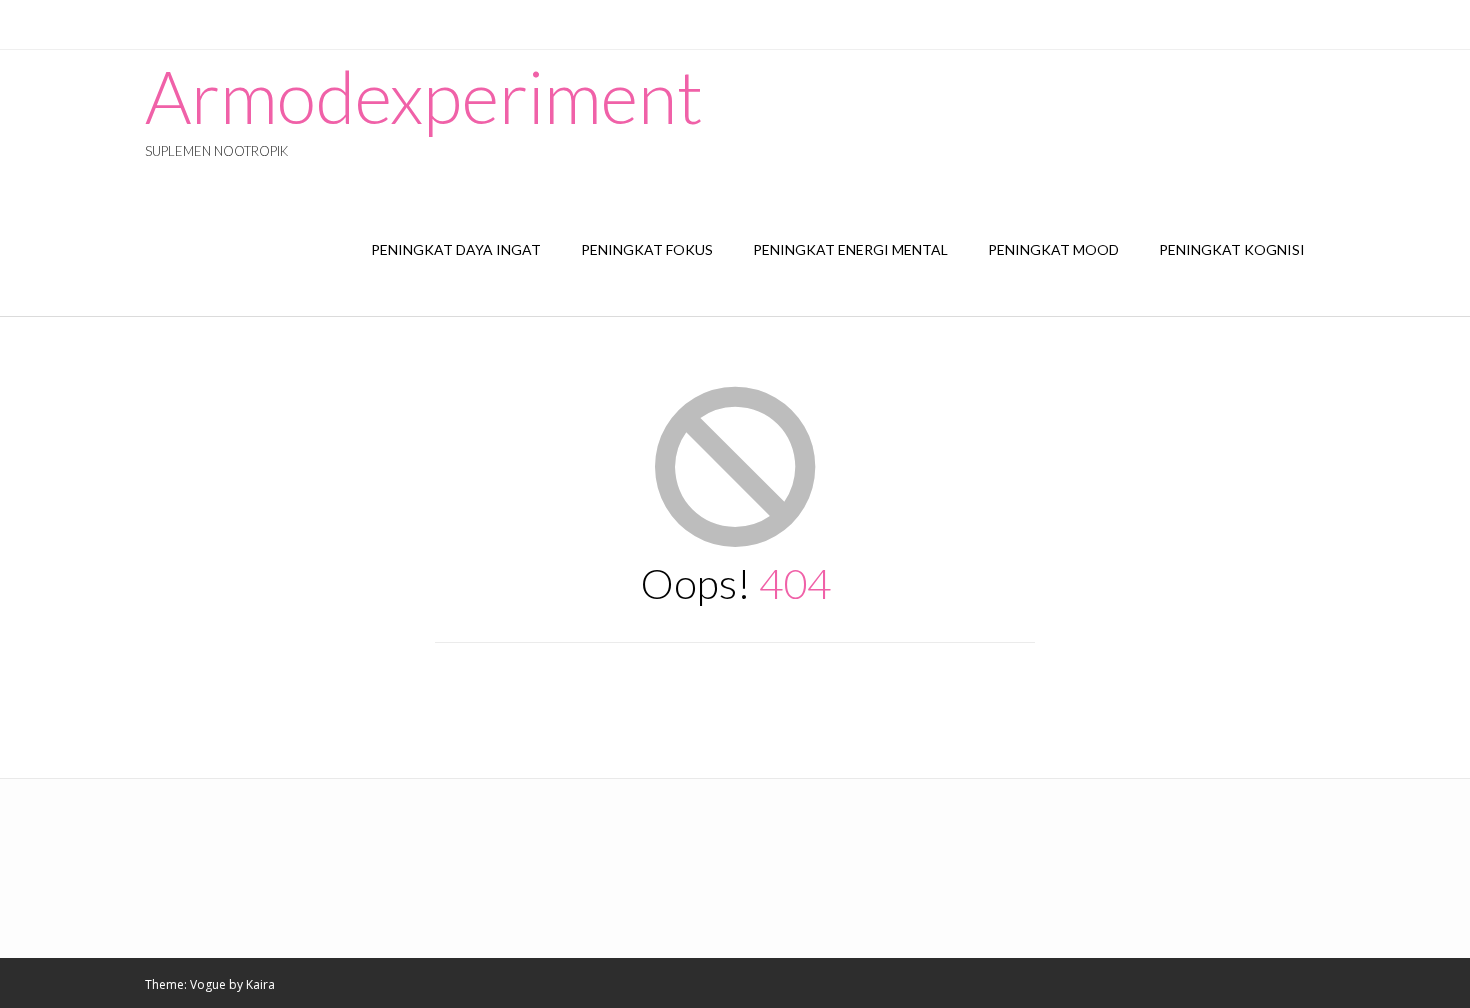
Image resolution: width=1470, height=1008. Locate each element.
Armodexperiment (424, 96)
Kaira (260, 984)
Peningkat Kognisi (1232, 249)
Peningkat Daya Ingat (456, 249)
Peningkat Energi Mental (850, 249)
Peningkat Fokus (647, 249)
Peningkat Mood (1053, 249)
